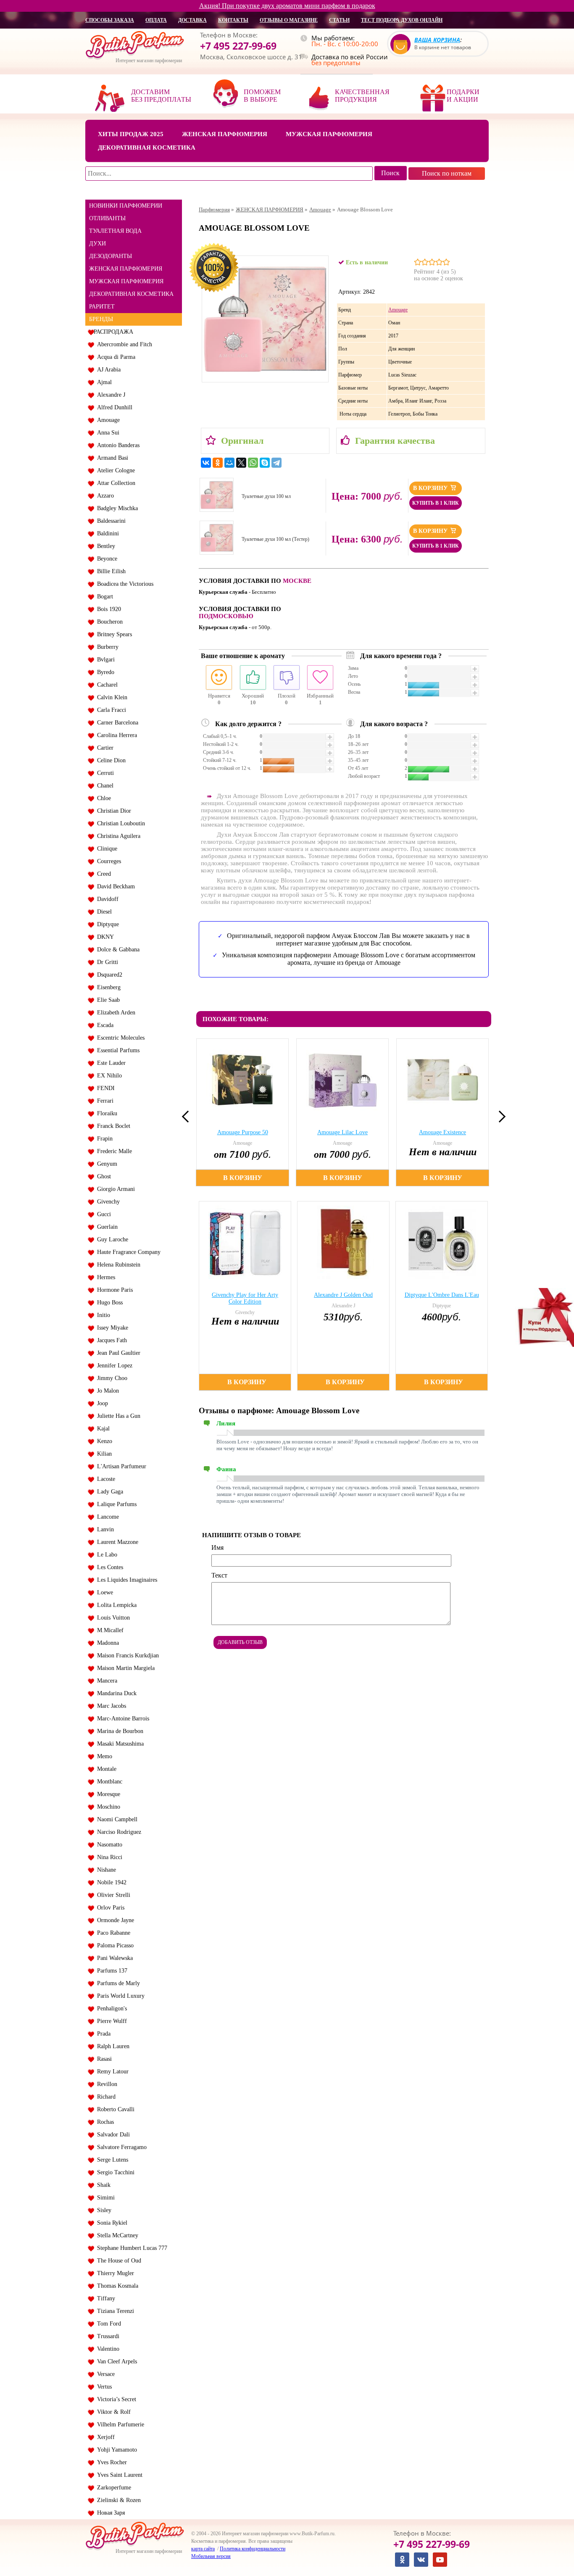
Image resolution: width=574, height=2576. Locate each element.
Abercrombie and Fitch (123, 344)
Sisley (103, 2210)
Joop (101, 1403)
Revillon (105, 2084)
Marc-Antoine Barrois (121, 1719)
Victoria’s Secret (115, 2399)
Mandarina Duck (115, 1693)
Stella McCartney (116, 2235)
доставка (192, 20)
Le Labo (105, 1555)
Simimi (104, 2198)
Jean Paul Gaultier (117, 1353)
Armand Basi (111, 458)
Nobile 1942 (110, 1882)
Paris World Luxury (119, 1996)
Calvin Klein (111, 697)
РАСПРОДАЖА (113, 332)
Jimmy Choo (111, 1378)
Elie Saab (107, 1000)
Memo (103, 1756)
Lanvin (104, 1529)
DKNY (104, 937)
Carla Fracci (110, 710)
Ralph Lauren (112, 2046)
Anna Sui (107, 433)
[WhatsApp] (253, 463)
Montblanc (108, 1782)
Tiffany (104, 2298)
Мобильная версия (211, 2556)
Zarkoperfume (112, 2488)
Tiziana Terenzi (114, 2311)
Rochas (104, 2122)
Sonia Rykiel (111, 2223)
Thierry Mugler (114, 2273)
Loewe (103, 1592)
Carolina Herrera (115, 735)
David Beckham (114, 886)
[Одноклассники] (218, 463)
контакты (233, 20)
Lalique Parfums (115, 1504)
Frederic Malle (113, 1151)
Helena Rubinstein (117, 1265)
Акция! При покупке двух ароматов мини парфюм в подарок (287, 6)
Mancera (105, 1681)
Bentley (104, 546)
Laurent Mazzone (116, 1542)
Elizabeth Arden (115, 1013)
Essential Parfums (117, 1050)
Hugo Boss (108, 1302)
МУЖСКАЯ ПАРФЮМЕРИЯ (126, 281)
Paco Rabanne (112, 1933)
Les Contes (108, 1567)
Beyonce (105, 559)
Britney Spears (113, 634)
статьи (339, 20)
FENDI (104, 1088)
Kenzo (103, 1441)
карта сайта (203, 2549)
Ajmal (103, 382)
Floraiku (105, 1113)
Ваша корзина (437, 40)
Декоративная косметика (147, 148)
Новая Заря (109, 2513)
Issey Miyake (111, 1328)
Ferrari (104, 1101)
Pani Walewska (113, 1958)
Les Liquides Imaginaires (125, 1580)
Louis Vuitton (112, 1618)
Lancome (106, 1517)
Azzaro (104, 496)
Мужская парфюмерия (329, 134)
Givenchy (107, 1202)
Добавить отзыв (240, 1642)
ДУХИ (97, 244)
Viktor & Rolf (112, 2412)
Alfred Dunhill (113, 407)
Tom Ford (107, 2324)
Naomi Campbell (116, 1819)
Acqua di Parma (115, 357)
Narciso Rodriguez (117, 1832)
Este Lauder (110, 1063)
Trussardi (107, 2336)
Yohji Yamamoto (115, 2450)
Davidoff (106, 899)
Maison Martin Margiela (124, 1668)
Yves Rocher (110, 2462)
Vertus (103, 2387)
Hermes (104, 1277)
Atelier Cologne (114, 470)
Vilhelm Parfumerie (119, 2425)
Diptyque (106, 924)
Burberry (106, 647)
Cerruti (104, 773)
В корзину (431, 488)
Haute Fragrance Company (127, 1252)
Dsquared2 (108, 975)
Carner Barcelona (116, 723)
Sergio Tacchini (114, 2172)
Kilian (103, 1454)
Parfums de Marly (117, 1983)
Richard (105, 2097)
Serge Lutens (111, 2160)
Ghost (102, 1176)
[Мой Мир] (229, 463)
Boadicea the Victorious (124, 584)
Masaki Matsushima (119, 1744)
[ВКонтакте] (206, 463)
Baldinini (106, 533)
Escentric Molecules (119, 1038)
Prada (102, 2034)
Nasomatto (108, 1845)
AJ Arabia (107, 370)
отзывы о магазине (289, 20)
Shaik (102, 2185)
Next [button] (500, 1117)
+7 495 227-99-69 (238, 46)
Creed (102, 874)
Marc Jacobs (110, 1706)
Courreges (107, 861)
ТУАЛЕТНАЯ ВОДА (115, 231)
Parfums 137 (111, 1971)
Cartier (104, 748)
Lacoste (104, 1479)
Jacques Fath (110, 1340)
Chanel (104, 786)
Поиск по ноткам (447, 173)
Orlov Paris (109, 1908)
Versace (104, 2374)
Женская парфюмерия (225, 134)
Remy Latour (111, 2072)
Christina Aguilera (117, 836)
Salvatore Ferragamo (120, 2147)
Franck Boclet (112, 1126)
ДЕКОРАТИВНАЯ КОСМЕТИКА (131, 294)
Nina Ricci (108, 1857)
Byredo (104, 672)
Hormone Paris (113, 1290)
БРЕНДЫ (101, 319)
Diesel (103, 912)
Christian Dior (112, 811)
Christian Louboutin (119, 823)
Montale (105, 1769)
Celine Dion (110, 760)
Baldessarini (110, 521)
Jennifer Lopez (113, 1366)
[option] (244, 1112)
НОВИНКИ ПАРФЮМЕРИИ (126, 206)
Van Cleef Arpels (115, 2361)
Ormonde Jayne (114, 1920)
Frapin (103, 1139)
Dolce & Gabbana (117, 950)
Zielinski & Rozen (117, 2500)
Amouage (107, 420)
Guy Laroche (111, 1239)
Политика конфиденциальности (253, 2549)
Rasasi (103, 2059)
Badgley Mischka (116, 508)
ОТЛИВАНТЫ (107, 218)
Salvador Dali (112, 2135)
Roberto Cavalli (114, 2109)
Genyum (105, 1164)
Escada (104, 1025)
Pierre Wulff (110, 2021)
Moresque (107, 1794)
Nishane (105, 1870)
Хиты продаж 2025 (131, 134)
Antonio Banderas (117, 445)
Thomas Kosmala (116, 2286)
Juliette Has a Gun (117, 1416)
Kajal (102, 1429)
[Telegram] (276, 463)
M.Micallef (109, 1630)
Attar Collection (115, 483)
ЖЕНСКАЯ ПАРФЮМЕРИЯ (126, 269)
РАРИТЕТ (102, 307)
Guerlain (106, 1227)
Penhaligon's (110, 2008)
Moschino (107, 1807)
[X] (241, 463)
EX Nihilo (108, 1076)
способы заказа (110, 20)
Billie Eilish (110, 571)
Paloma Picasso (114, 1945)
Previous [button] (188, 1117)
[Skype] (265, 463)
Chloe (102, 798)
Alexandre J (109, 395)
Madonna (106, 1643)
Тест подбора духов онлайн (402, 20)
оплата (156, 20)
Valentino (107, 2349)
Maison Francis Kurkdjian (126, 1655)
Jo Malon (106, 1391)
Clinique (105, 849)
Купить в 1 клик (436, 503)
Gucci (102, 1214)
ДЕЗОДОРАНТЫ (111, 256)
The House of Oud (117, 2261)
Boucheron (108, 622)
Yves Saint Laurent (118, 2475)
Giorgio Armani (114, 1189)
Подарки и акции (463, 96)
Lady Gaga (108, 1492)
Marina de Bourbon (118, 1731)
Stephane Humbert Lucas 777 (130, 2248)
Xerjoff (104, 2437)
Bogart (103, 597)
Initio (102, 1315)
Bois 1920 (107, 609)
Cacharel (106, 685)
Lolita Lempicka (115, 1605)
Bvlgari (104, 660)
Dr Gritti (106, 962)
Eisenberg (107, 987)
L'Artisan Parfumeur (120, 1466)
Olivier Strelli (112, 1895)
